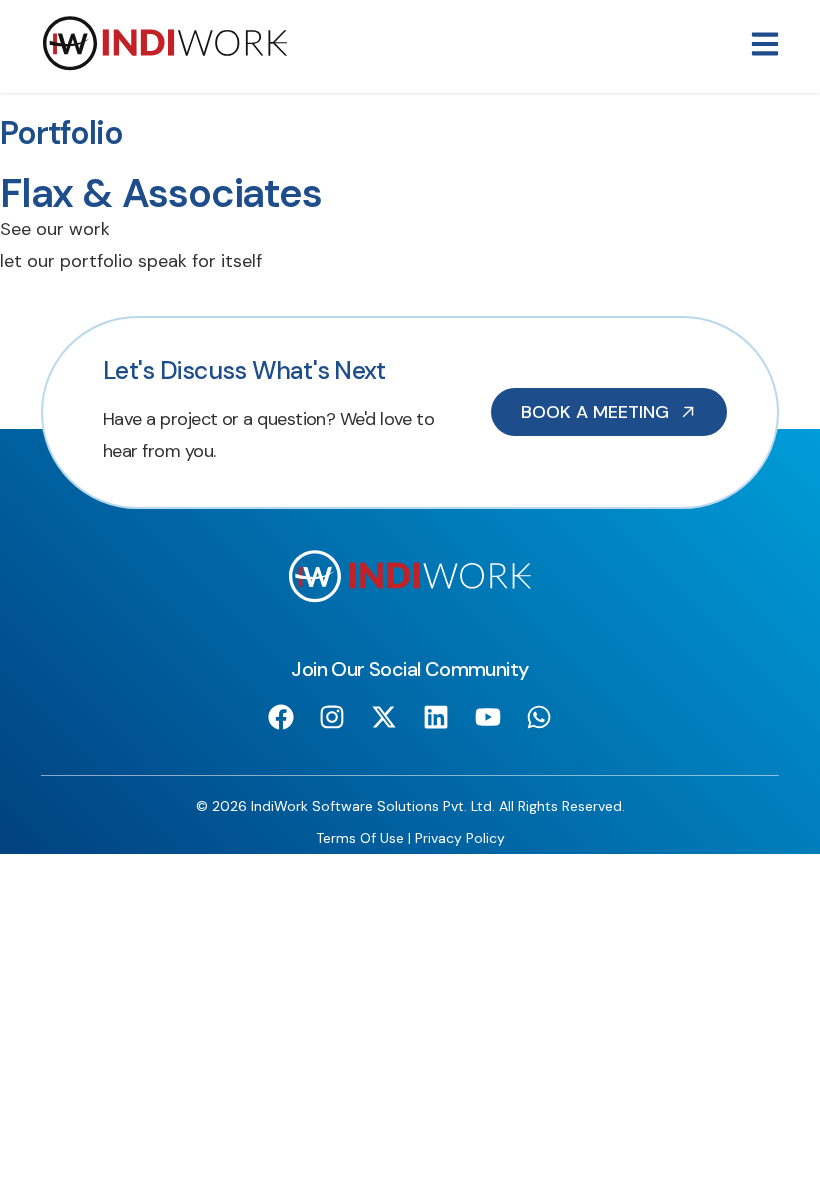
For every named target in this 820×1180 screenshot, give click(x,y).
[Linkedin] (436, 717)
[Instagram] (332, 717)
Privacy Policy (460, 838)
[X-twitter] (384, 717)
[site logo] (165, 66)
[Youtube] (487, 717)
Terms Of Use (360, 838)
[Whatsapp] (539, 717)
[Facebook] (280, 717)
